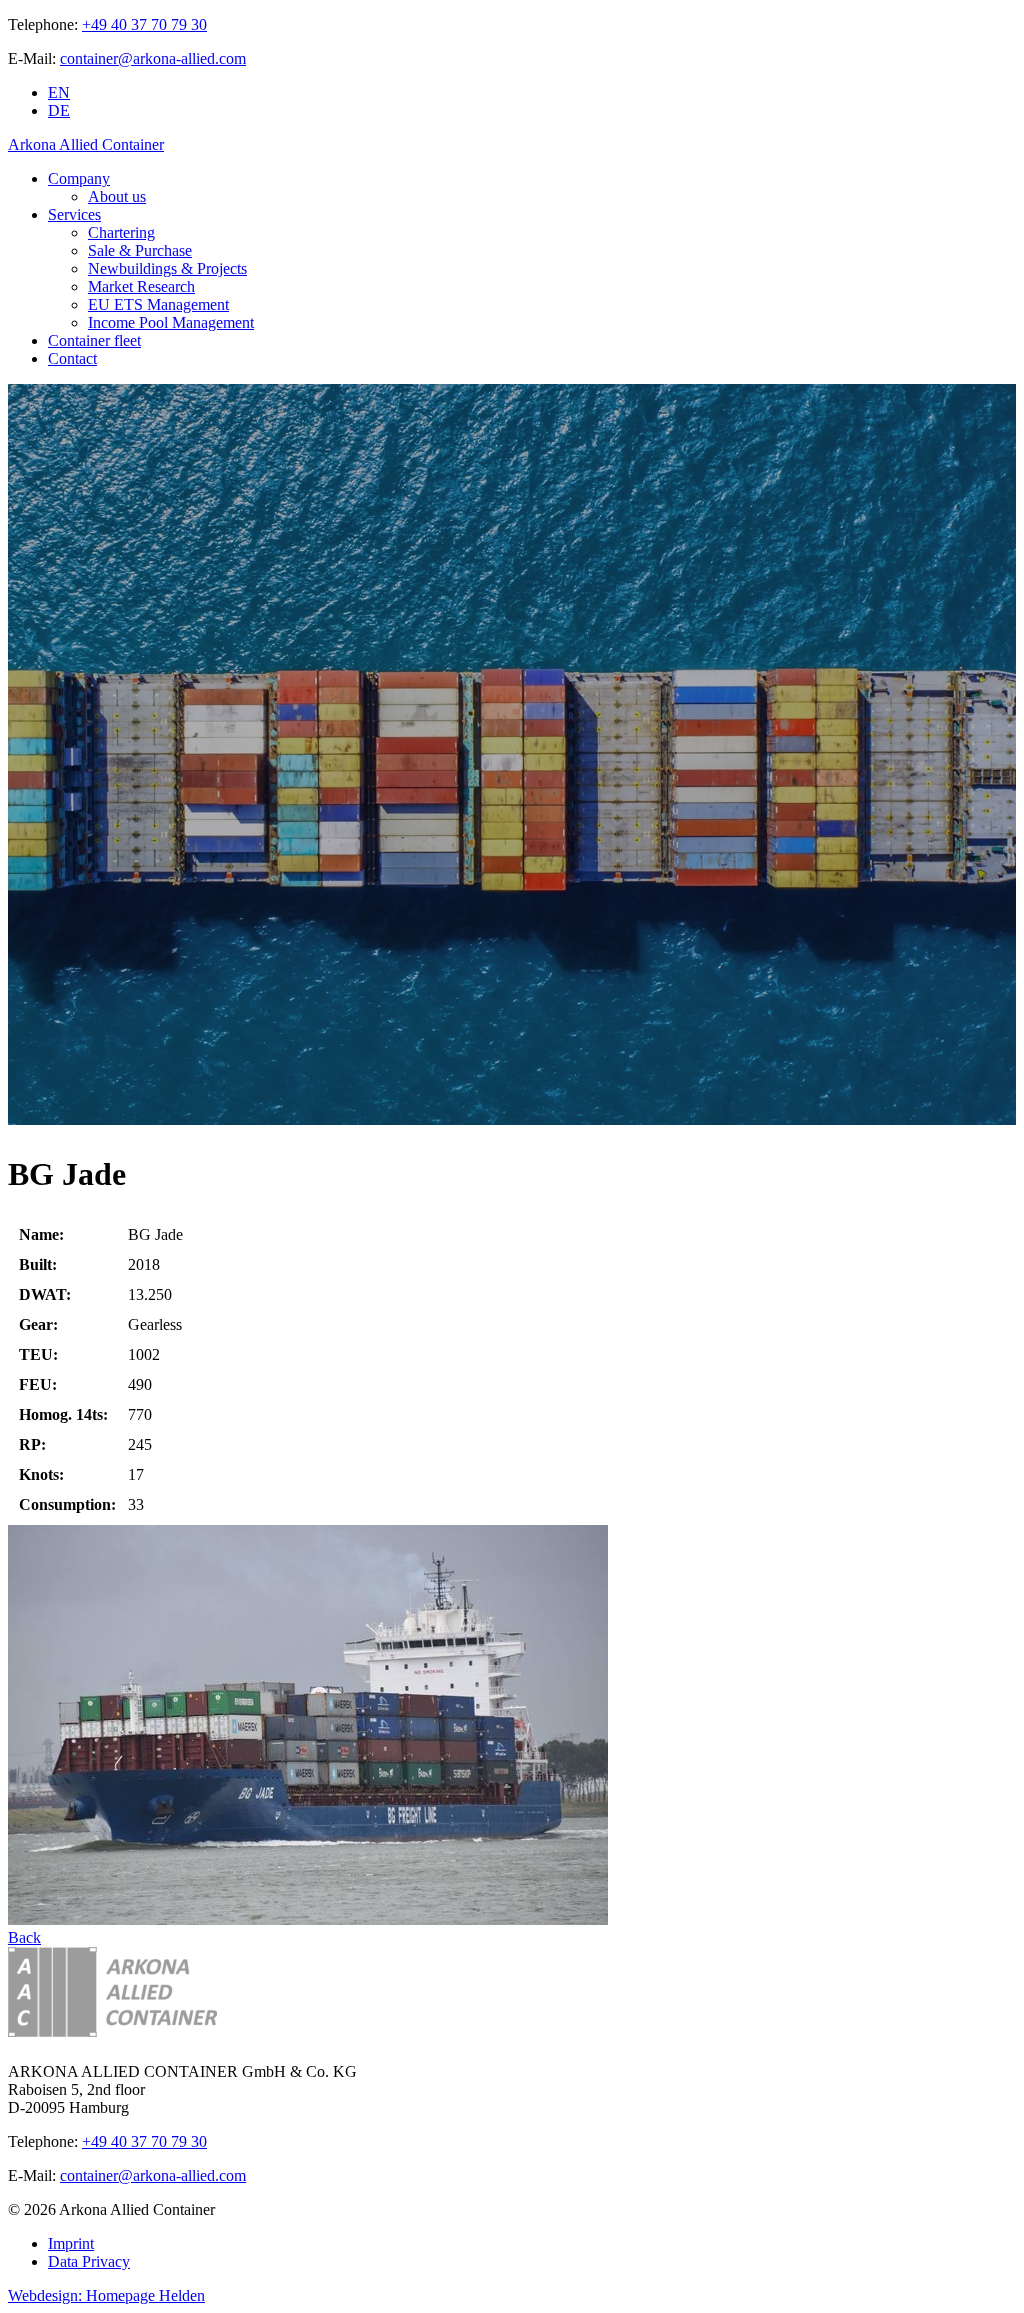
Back (24, 1937)
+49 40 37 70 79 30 (144, 24)
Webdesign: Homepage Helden (106, 2295)
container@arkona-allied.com (153, 58)
